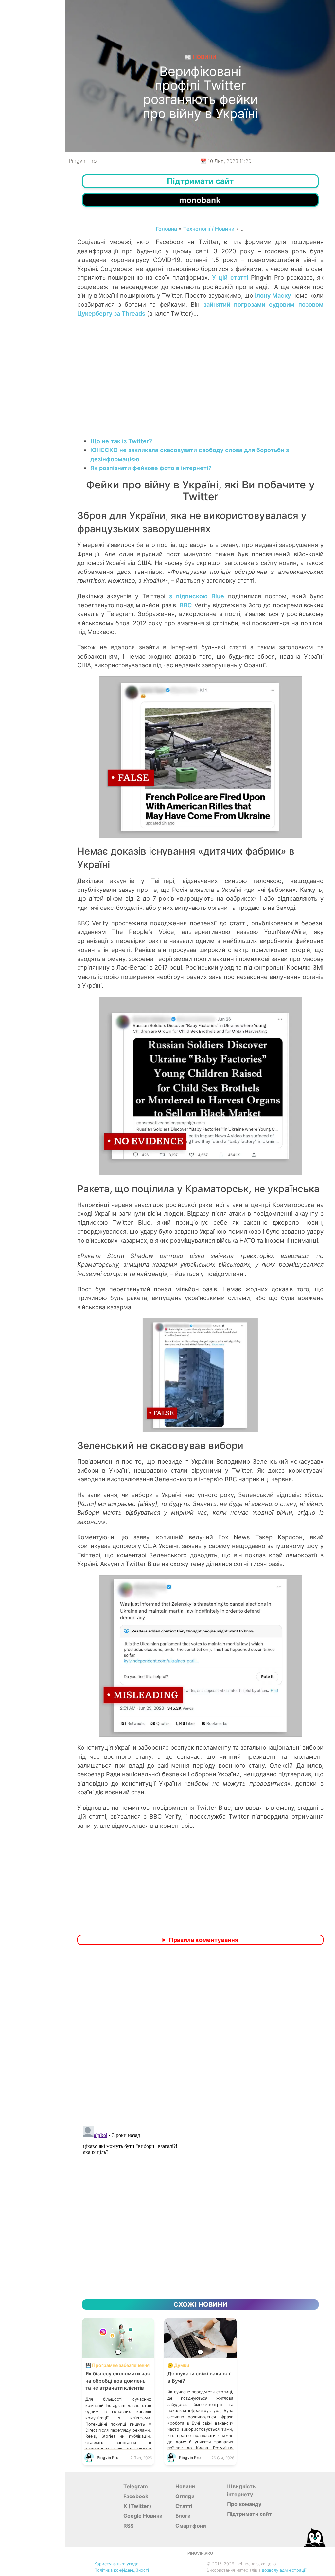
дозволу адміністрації (284, 2570)
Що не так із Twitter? (121, 441)
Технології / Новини (209, 229)
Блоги (183, 2516)
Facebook (136, 2496)
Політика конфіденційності (122, 2570)
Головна (166, 229)
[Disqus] (200, 2037)
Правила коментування (203, 1940)
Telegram (136, 2486)
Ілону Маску (273, 295)
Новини (185, 2486)
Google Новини (143, 2516)
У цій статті (230, 277)
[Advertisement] (200, 384)
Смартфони (191, 2526)
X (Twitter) (137, 2506)
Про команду (244, 2504)
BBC (186, 605)
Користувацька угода (116, 2564)
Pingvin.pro (200, 2553)
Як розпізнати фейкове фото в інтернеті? (151, 468)
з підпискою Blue (197, 596)
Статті (184, 2506)
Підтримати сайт (249, 2514)
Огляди (185, 2496)
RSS (128, 2526)
